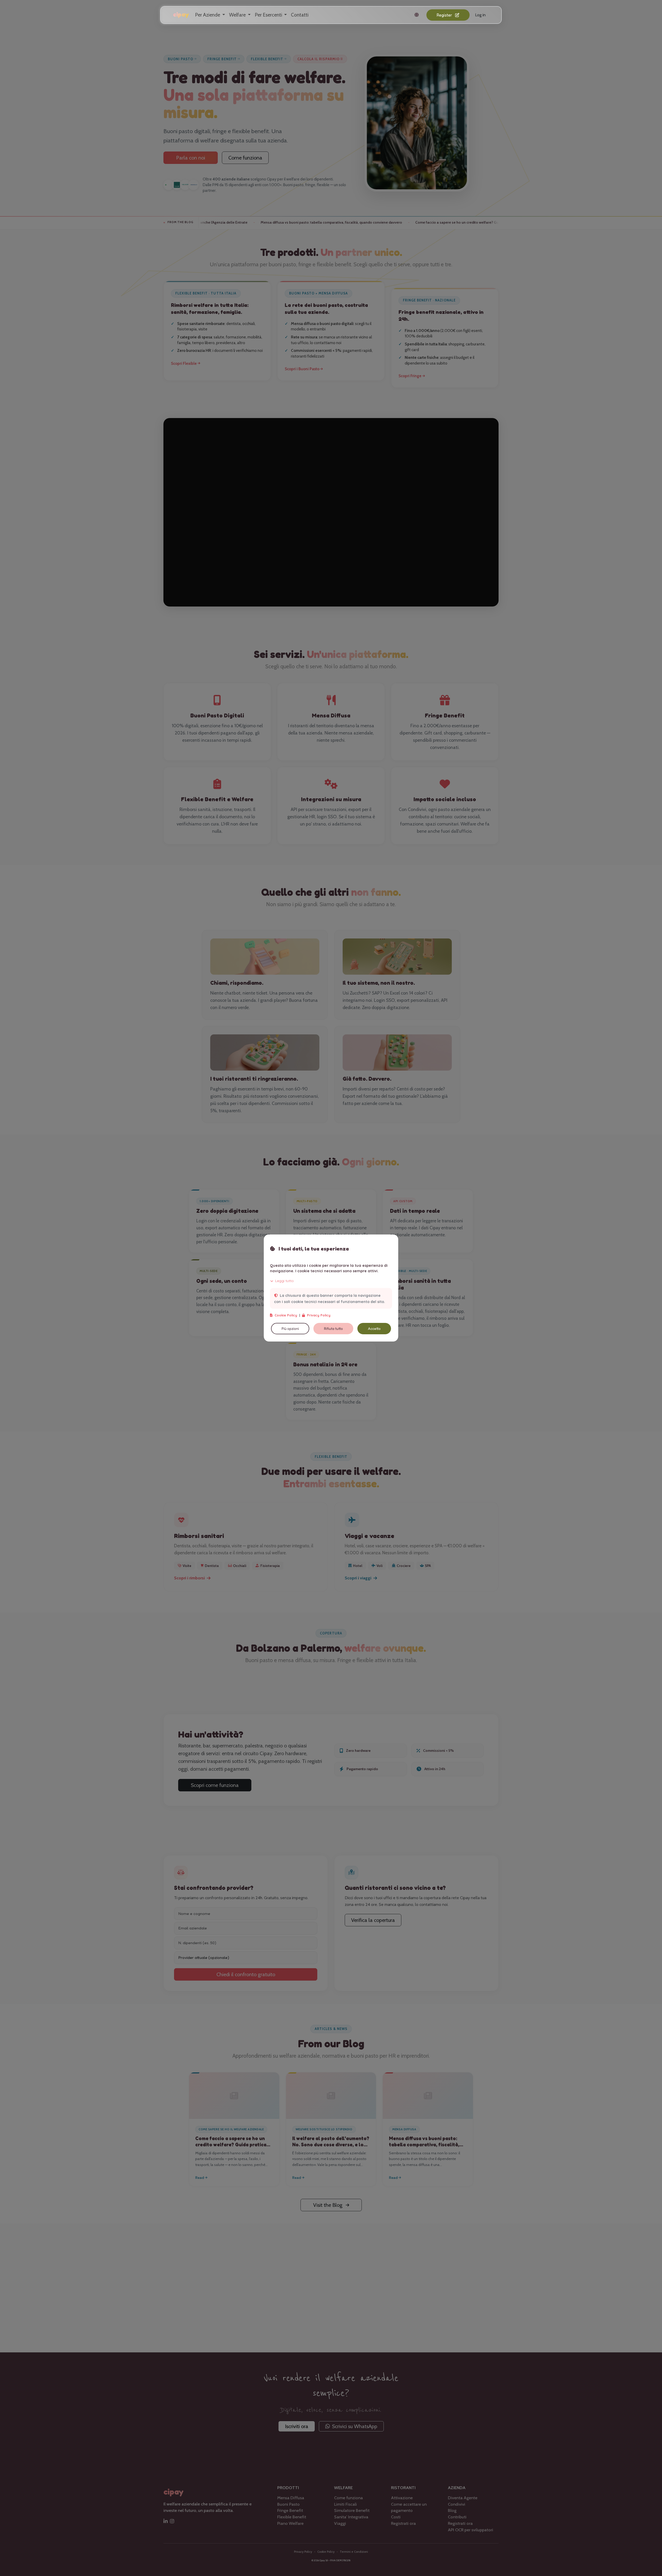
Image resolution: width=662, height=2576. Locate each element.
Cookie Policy (286, 1315)
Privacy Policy (319, 1315)
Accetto (374, 1329)
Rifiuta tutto (333, 1329)
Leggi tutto (284, 1281)
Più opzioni (290, 1329)
